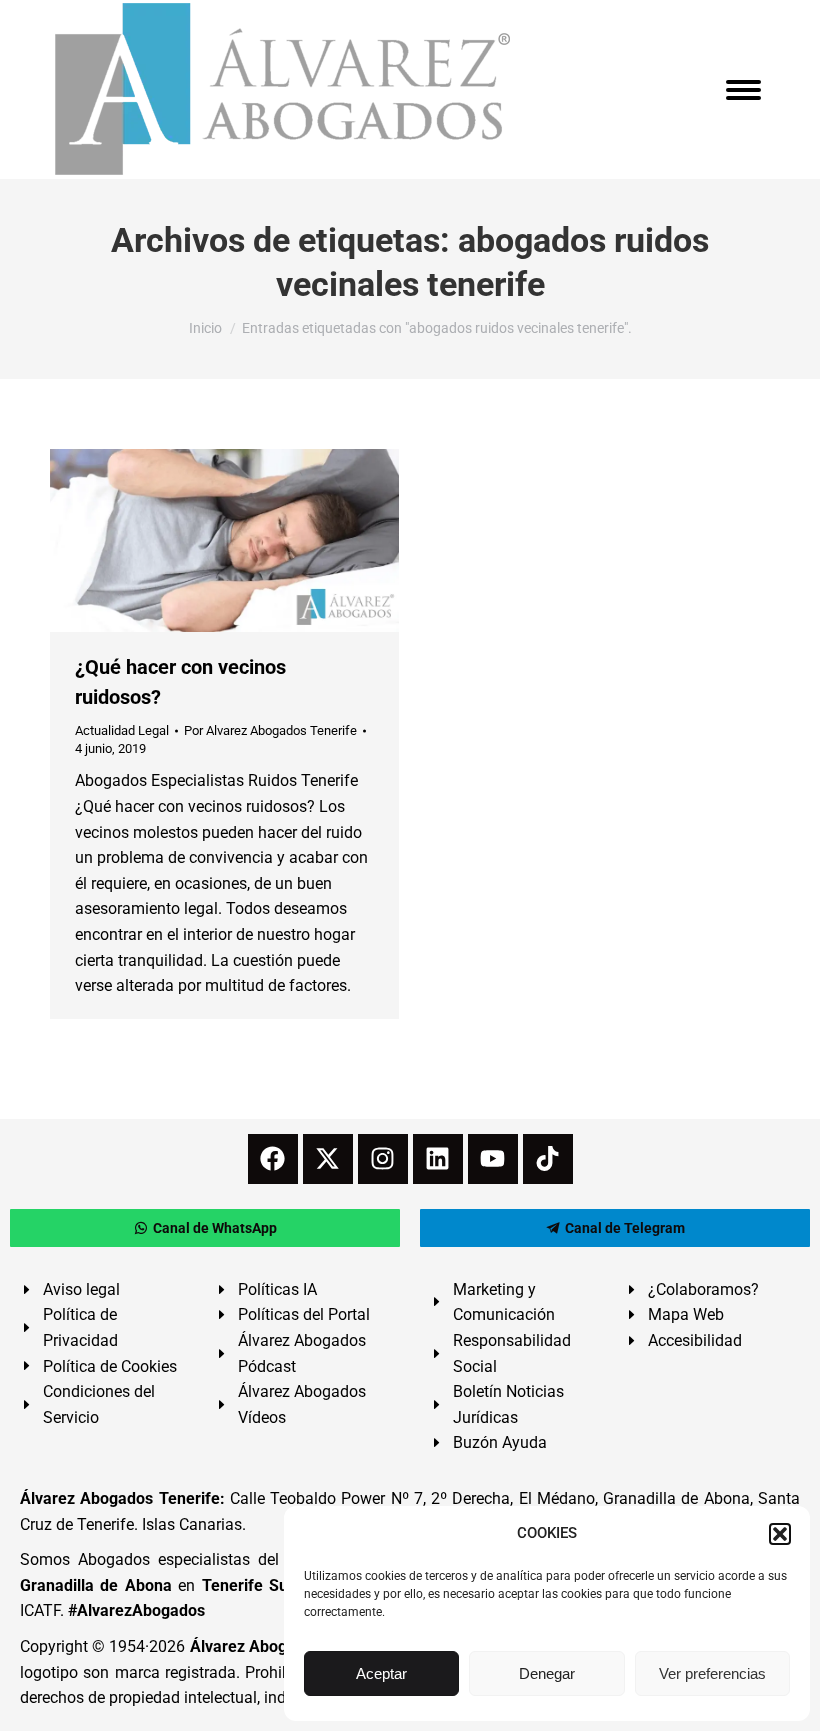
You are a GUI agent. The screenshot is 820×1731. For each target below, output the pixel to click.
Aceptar (381, 1673)
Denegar (547, 1673)
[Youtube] (493, 1159)
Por (270, 730)
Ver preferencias (712, 1673)
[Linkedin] (438, 1159)
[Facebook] (273, 1159)
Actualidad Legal (122, 730)
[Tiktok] (548, 1159)
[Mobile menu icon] (743, 90)
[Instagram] (383, 1159)
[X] (328, 1159)
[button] (780, 1534)
